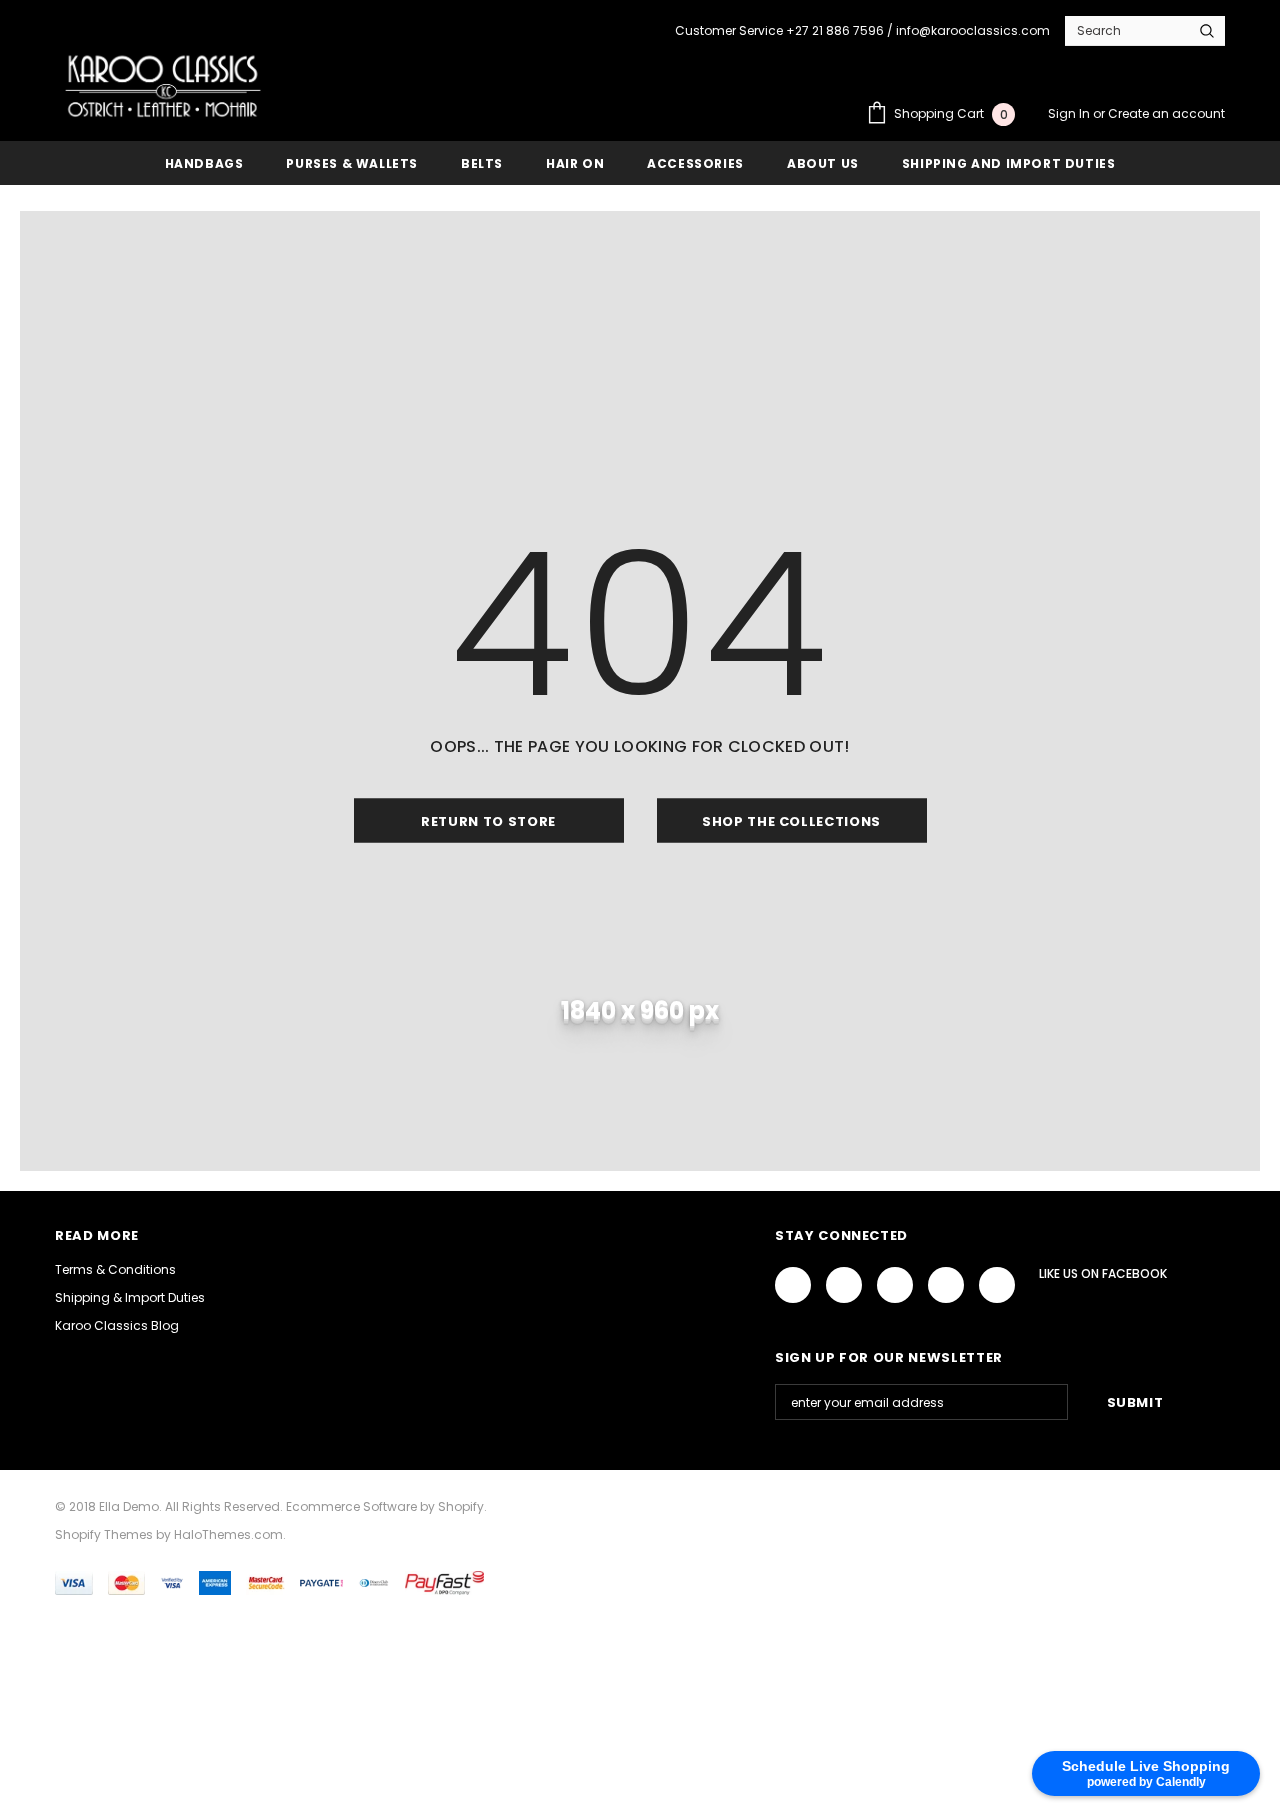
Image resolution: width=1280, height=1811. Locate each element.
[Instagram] (895, 1285)
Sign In (1070, 113)
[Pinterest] (946, 1285)
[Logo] (163, 86)
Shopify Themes (104, 1534)
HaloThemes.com (228, 1534)
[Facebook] (793, 1285)
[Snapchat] (997, 1285)
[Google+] (844, 1285)
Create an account (1166, 113)
